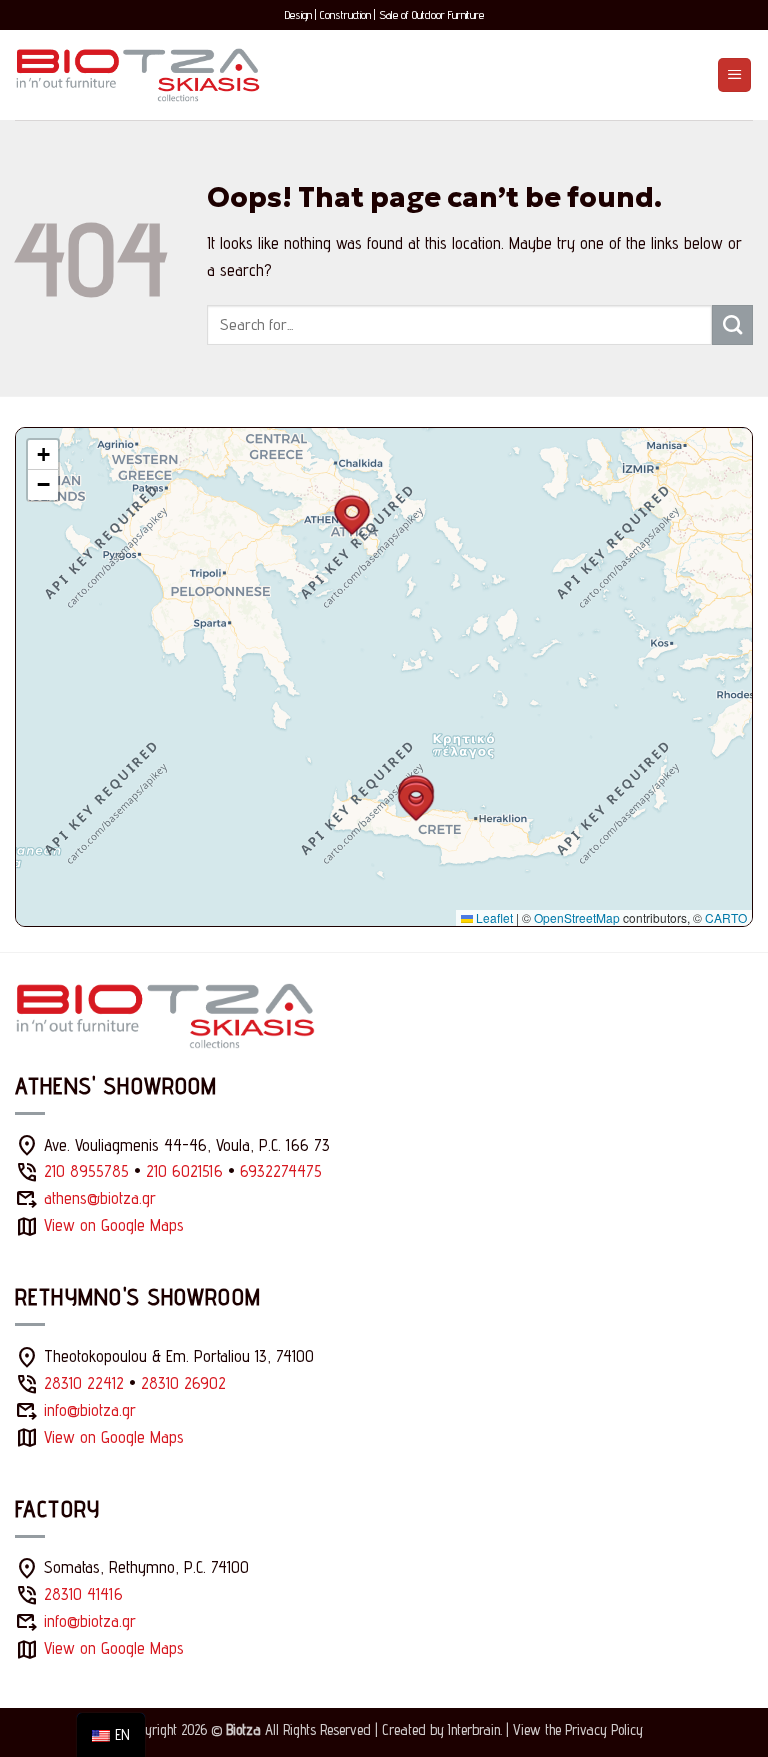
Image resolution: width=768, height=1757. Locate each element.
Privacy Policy (604, 1729)
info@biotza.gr (90, 1410)
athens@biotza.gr (100, 1198)
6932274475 (281, 1171)
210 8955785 (86, 1171)
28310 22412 (84, 1383)
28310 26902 (183, 1383)
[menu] (111, 1735)
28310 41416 (83, 1594)
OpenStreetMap (577, 917)
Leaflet (493, 917)
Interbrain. (475, 1729)
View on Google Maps (114, 1225)
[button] (734, 75)
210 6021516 (184, 1171)
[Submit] (732, 325)
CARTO (726, 917)
